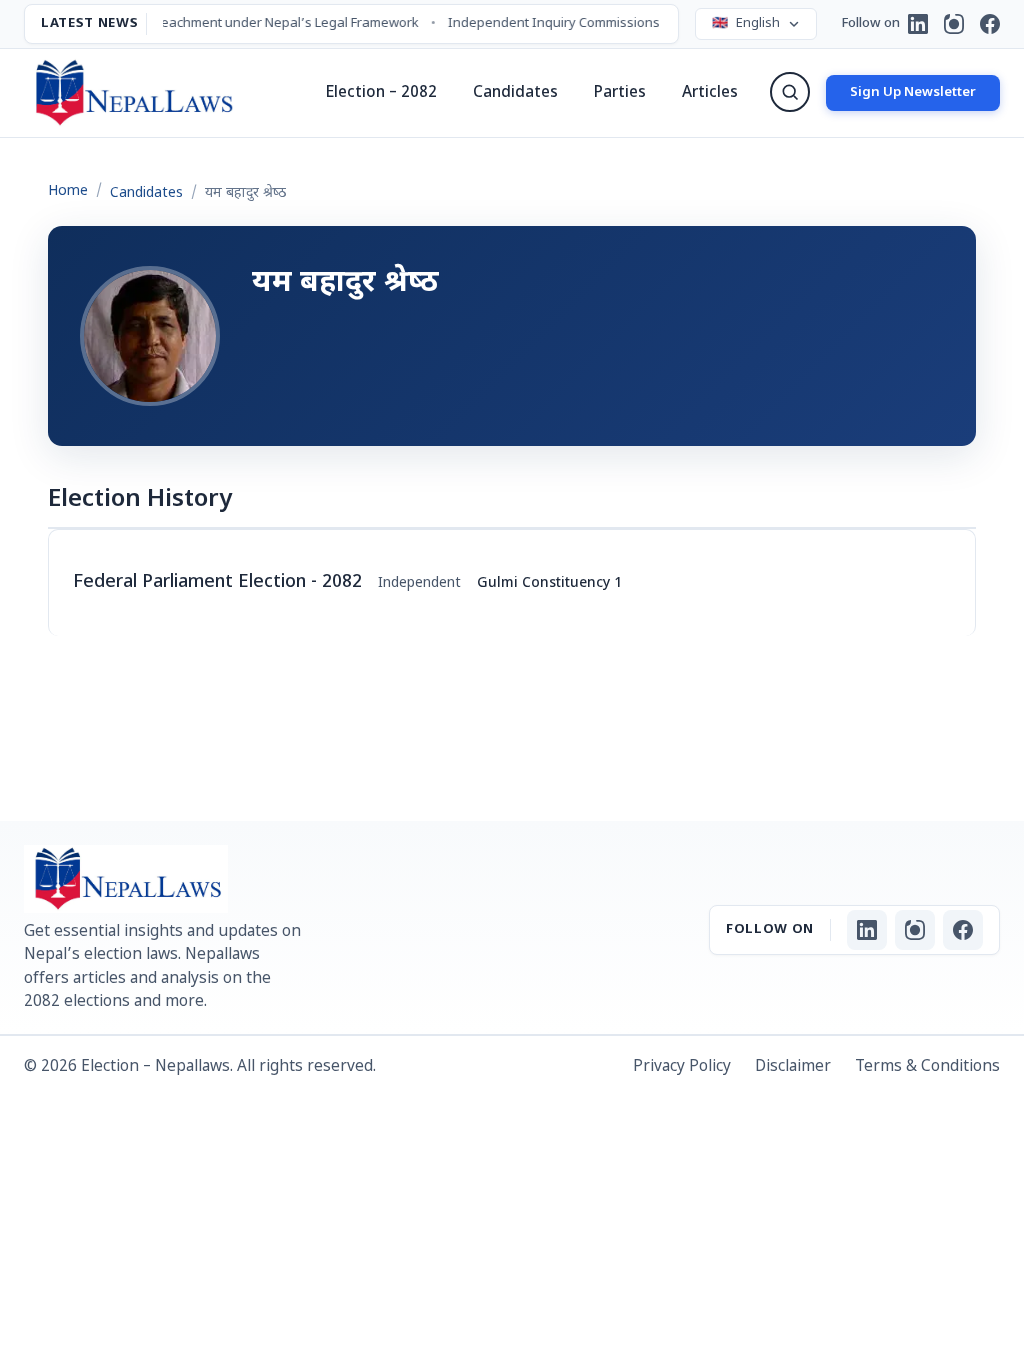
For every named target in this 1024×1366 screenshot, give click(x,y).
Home (68, 191)
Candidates (515, 93)
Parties (620, 93)
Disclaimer (793, 1067)
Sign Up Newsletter (913, 92)
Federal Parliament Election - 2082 (217, 582)
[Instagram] (954, 24)
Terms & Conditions (927, 1067)
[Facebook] (990, 24)
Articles (710, 93)
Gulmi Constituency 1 (549, 583)
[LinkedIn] (918, 24)
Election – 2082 (381, 93)
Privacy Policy (682, 1067)
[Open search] (790, 92)
